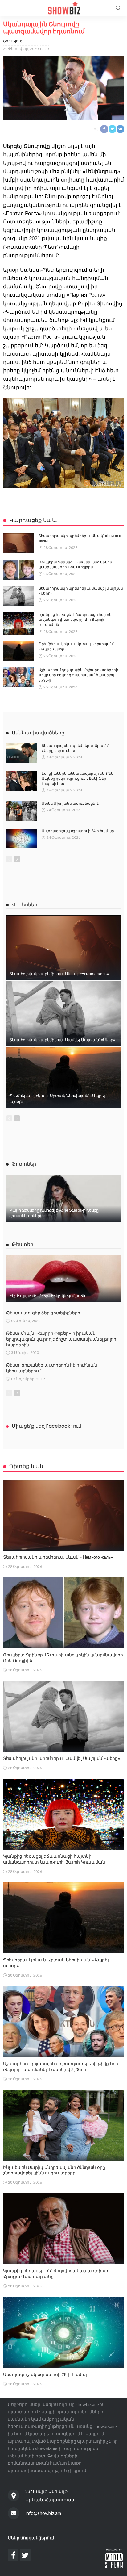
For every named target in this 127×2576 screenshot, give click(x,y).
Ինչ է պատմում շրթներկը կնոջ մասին (47, 1296)
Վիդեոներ (25, 905)
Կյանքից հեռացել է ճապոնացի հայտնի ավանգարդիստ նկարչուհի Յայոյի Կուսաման (76, 620)
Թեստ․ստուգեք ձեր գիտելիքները (43, 1313)
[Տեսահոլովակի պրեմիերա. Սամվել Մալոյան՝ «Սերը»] (18, 596)
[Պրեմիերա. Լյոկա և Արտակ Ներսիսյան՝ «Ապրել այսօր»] (18, 651)
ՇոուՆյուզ (13, 41)
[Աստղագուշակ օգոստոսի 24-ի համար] (22, 838)
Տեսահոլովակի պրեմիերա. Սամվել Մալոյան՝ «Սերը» (62, 1040)
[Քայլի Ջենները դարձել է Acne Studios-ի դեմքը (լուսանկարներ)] (63, 1198)
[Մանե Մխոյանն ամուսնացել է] (22, 811)
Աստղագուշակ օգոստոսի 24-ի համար (78, 831)
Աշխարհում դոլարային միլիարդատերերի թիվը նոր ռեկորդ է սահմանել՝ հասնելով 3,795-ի (78, 675)
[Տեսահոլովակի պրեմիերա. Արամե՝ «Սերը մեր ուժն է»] (22, 753)
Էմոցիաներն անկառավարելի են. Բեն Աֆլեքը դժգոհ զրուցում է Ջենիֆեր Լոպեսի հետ (78, 779)
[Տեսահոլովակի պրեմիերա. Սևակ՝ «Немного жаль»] (18, 543)
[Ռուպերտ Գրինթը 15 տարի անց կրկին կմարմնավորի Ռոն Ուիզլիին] (18, 570)
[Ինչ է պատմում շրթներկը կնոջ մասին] (63, 1279)
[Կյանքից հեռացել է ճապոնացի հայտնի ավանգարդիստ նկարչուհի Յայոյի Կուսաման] (18, 624)
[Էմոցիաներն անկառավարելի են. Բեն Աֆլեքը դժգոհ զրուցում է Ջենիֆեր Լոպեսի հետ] (22, 781)
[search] (118, 8)
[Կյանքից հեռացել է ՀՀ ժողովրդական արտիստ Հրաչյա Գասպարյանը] (63, 2229)
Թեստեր (23, 1244)
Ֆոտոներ (24, 1164)
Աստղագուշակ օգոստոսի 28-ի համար (46, 2374)
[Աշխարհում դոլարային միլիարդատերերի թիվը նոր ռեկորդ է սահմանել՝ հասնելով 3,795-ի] (18, 677)
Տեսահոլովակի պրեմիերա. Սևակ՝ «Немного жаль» (59, 974)
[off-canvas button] (10, 8)
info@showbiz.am (43, 2513)
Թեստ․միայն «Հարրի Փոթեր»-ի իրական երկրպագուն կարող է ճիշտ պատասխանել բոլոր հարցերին (61, 1339)
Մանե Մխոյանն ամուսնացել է (70, 804)
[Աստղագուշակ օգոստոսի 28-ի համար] (63, 2332)
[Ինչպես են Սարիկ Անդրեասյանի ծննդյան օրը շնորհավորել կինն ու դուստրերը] (63, 2125)
